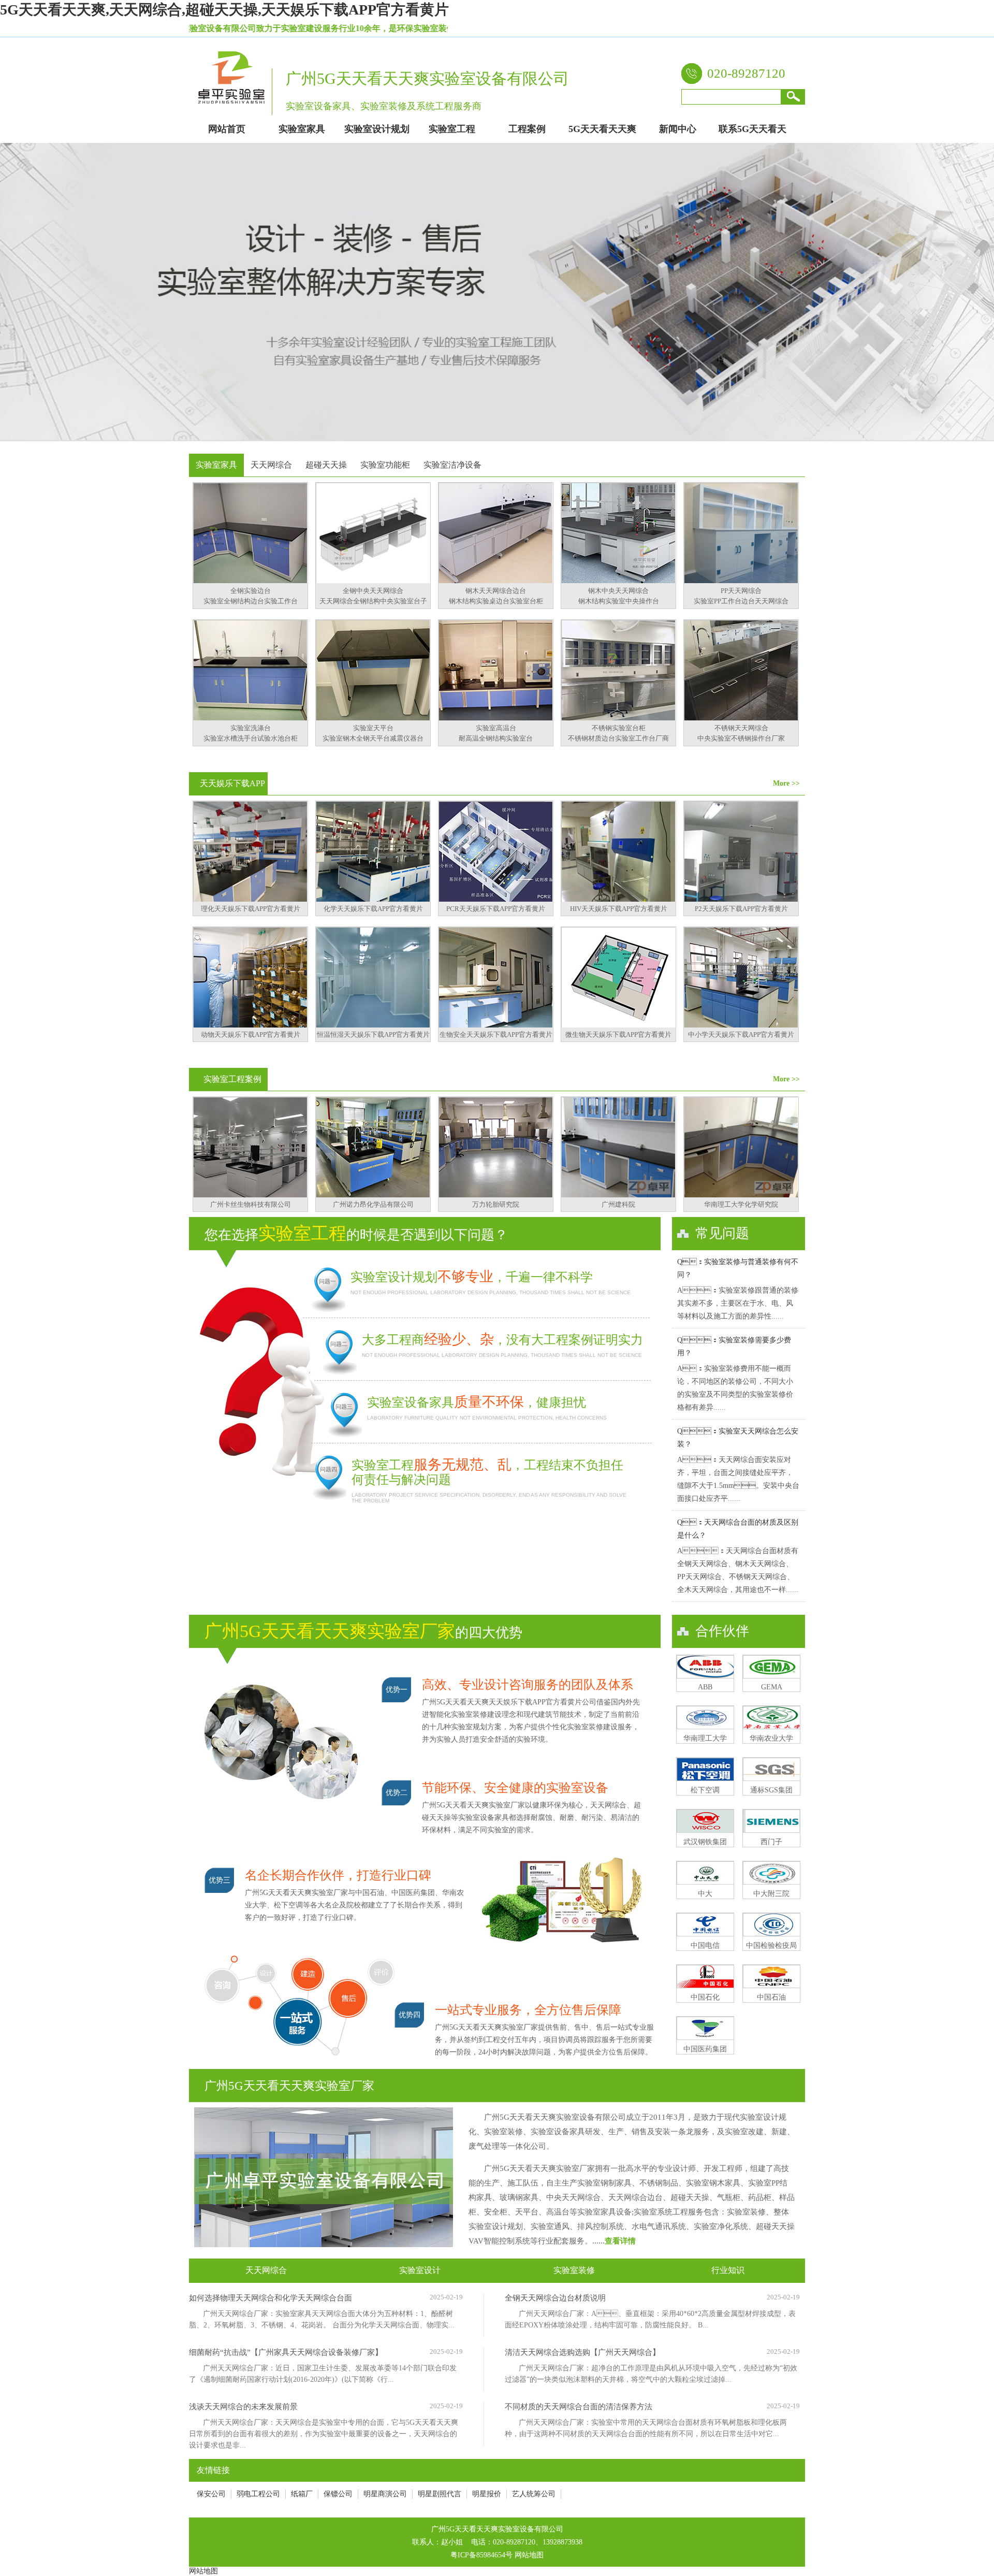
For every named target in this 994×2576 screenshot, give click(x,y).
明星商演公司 (385, 2494)
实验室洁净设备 (452, 465)
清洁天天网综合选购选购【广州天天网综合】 (582, 2352)
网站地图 (529, 2555)
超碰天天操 (326, 465)
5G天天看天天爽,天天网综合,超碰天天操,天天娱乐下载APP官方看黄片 (224, 10)
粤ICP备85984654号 (481, 2555)
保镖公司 (338, 2494)
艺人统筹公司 (534, 2494)
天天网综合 (271, 465)
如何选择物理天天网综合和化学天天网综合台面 (271, 2298)
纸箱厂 (302, 2494)
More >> (786, 783)
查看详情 (620, 2241)
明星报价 (487, 2494)
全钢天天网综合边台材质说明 (555, 2298)
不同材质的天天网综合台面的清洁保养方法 (579, 2407)
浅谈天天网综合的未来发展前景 (243, 2407)
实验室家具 (216, 465)
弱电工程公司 (258, 2494)
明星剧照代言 (440, 2494)
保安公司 (211, 2494)
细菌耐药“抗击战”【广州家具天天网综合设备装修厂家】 (286, 2352)
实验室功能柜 (385, 465)
